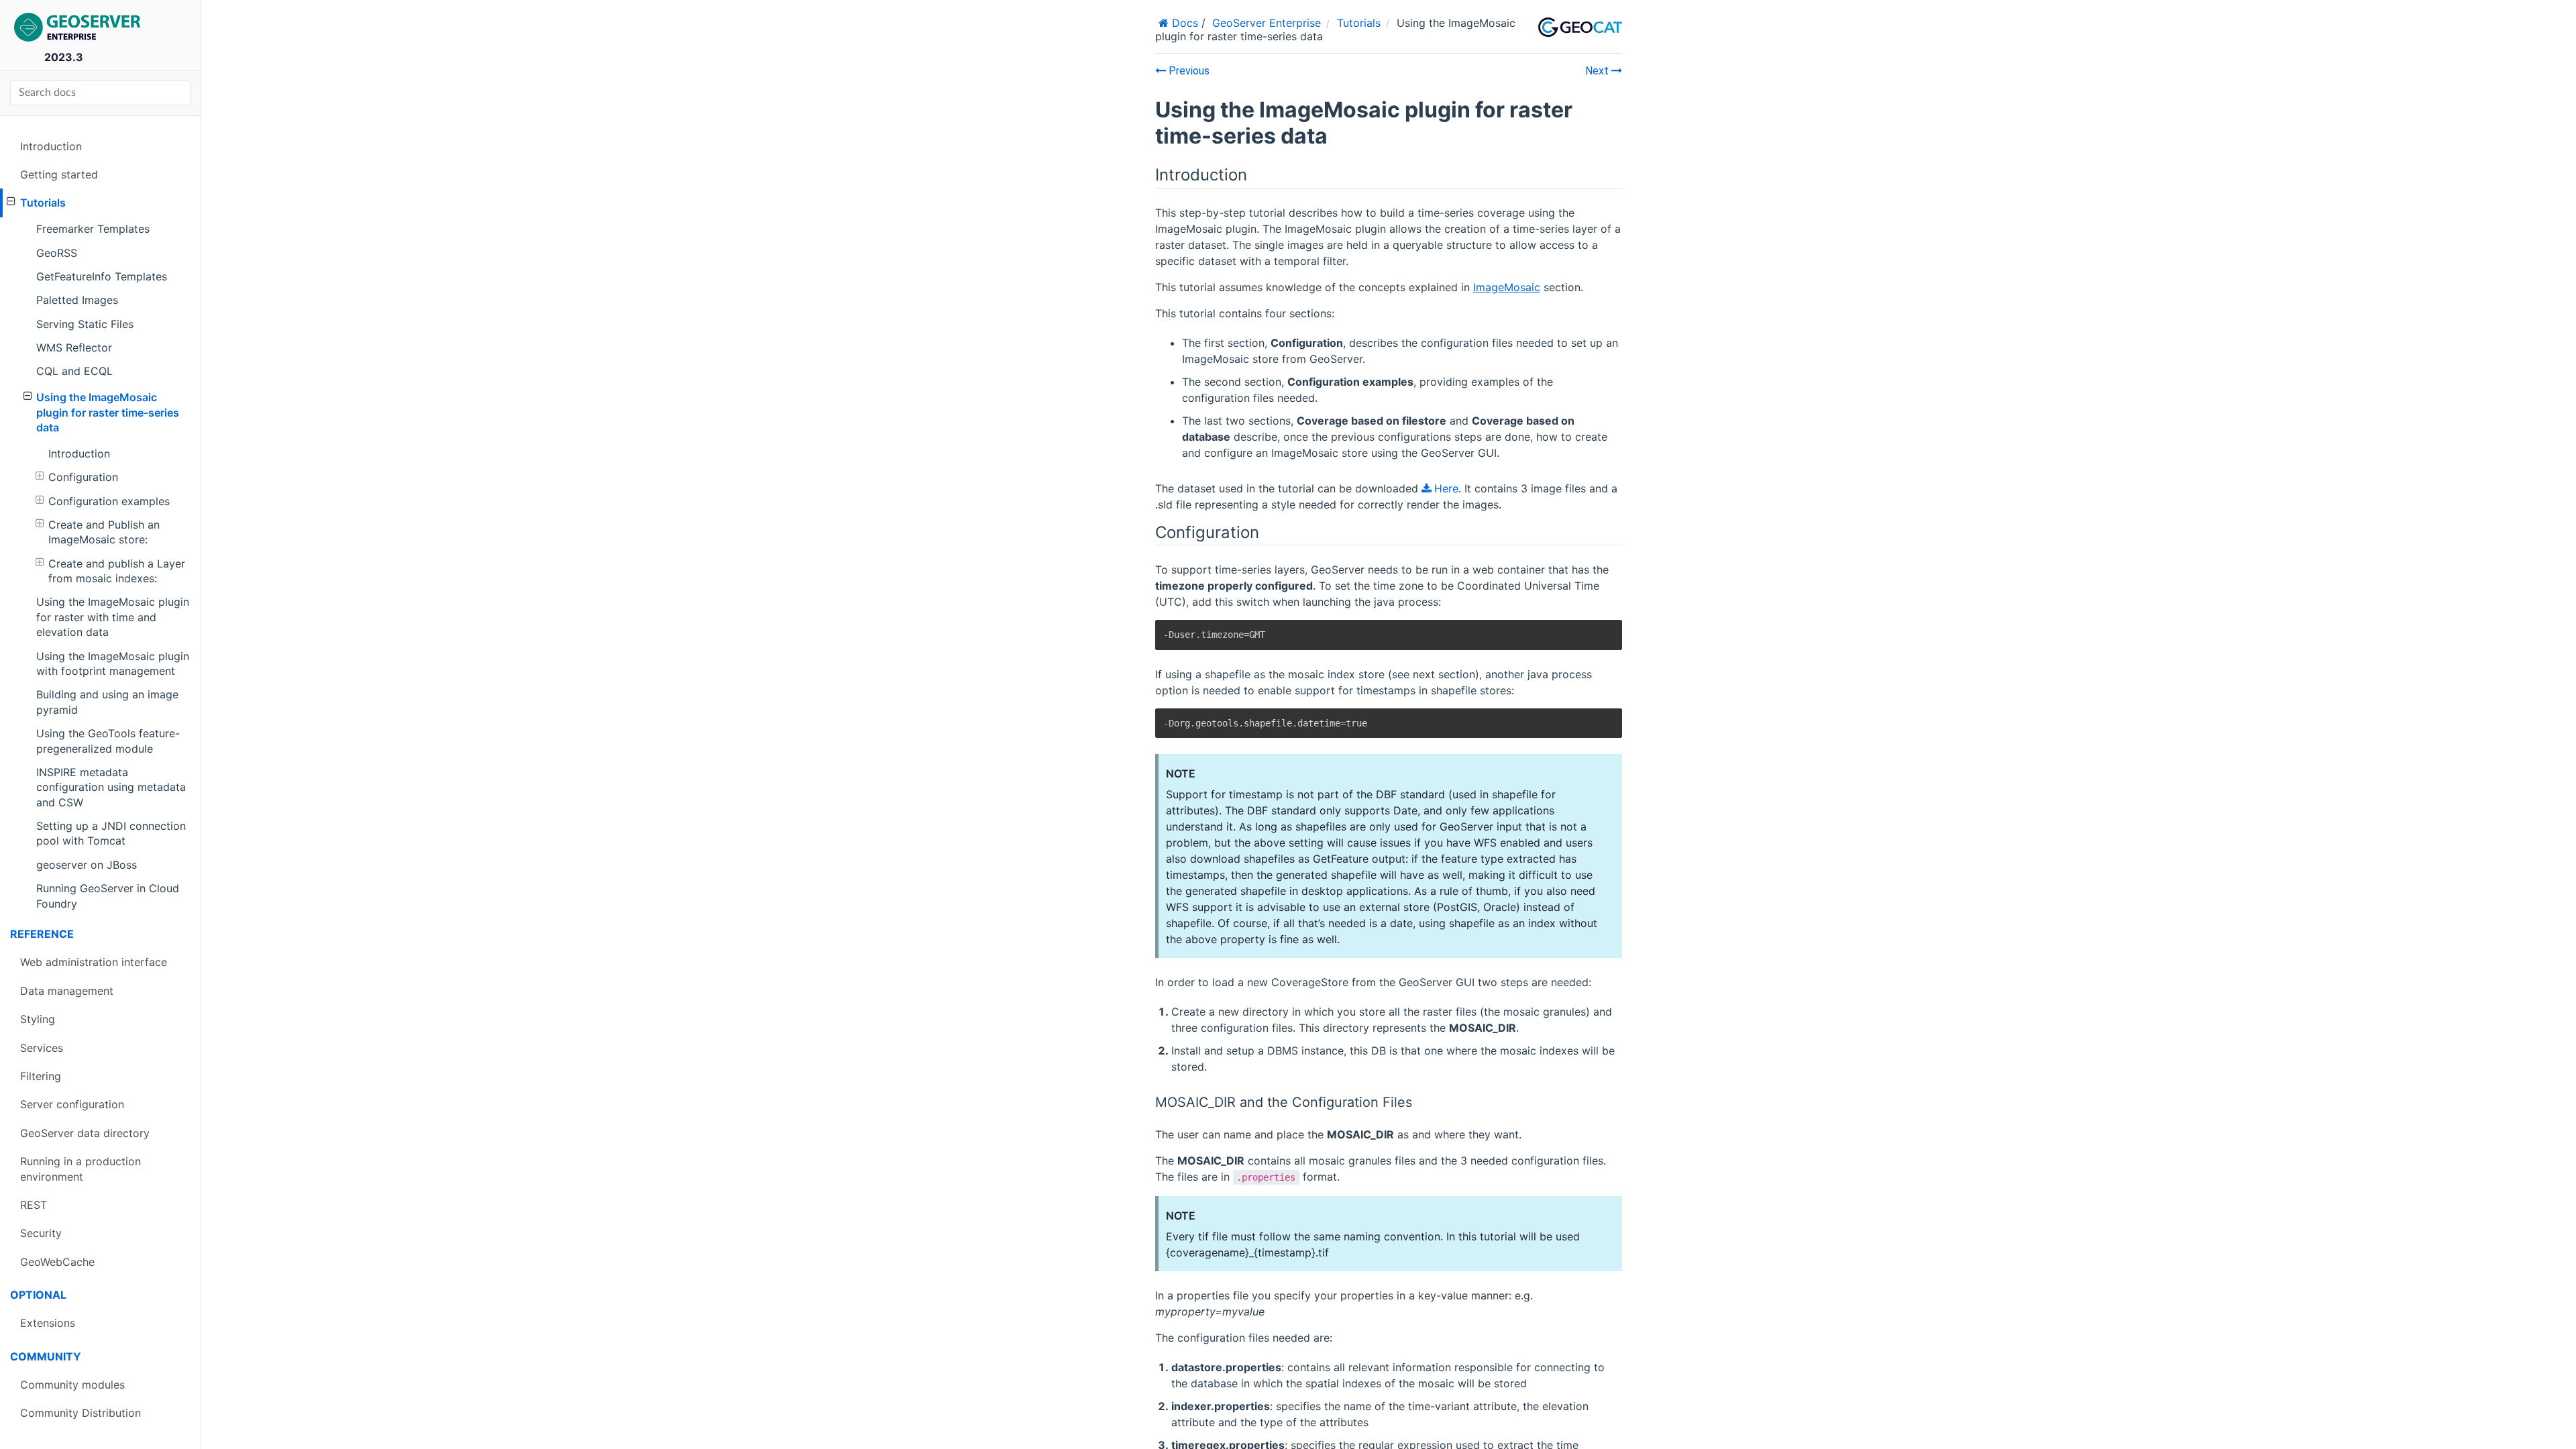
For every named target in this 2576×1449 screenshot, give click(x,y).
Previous (1188, 71)
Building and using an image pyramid (107, 702)
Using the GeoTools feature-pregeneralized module (108, 741)
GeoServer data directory (85, 1133)
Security (41, 1233)
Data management (67, 991)
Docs (1183, 23)
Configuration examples (109, 501)
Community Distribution (80, 1413)
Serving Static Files (85, 324)
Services (42, 1048)
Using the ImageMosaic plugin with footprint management (113, 663)
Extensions (48, 1323)
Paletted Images (77, 300)
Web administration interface (94, 962)
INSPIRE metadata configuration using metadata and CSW (111, 787)
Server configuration (72, 1104)
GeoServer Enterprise (1267, 23)
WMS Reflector (74, 347)
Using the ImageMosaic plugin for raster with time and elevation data (113, 617)
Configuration (83, 477)
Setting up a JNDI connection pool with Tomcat (111, 833)
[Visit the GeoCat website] (1580, 28)
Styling (38, 1019)
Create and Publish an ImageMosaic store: (104, 532)
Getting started (59, 174)
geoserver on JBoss (87, 865)
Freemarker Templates (93, 229)
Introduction (51, 146)
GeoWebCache (57, 1262)
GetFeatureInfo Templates (102, 276)
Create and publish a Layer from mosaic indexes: (117, 571)
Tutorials (43, 203)
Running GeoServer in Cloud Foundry (108, 896)
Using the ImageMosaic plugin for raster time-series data (108, 412)
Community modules (72, 1385)
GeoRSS (57, 253)
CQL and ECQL (74, 371)
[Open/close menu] (11, 201)
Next (1598, 71)
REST (34, 1205)
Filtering (41, 1076)
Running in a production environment (80, 1169)
